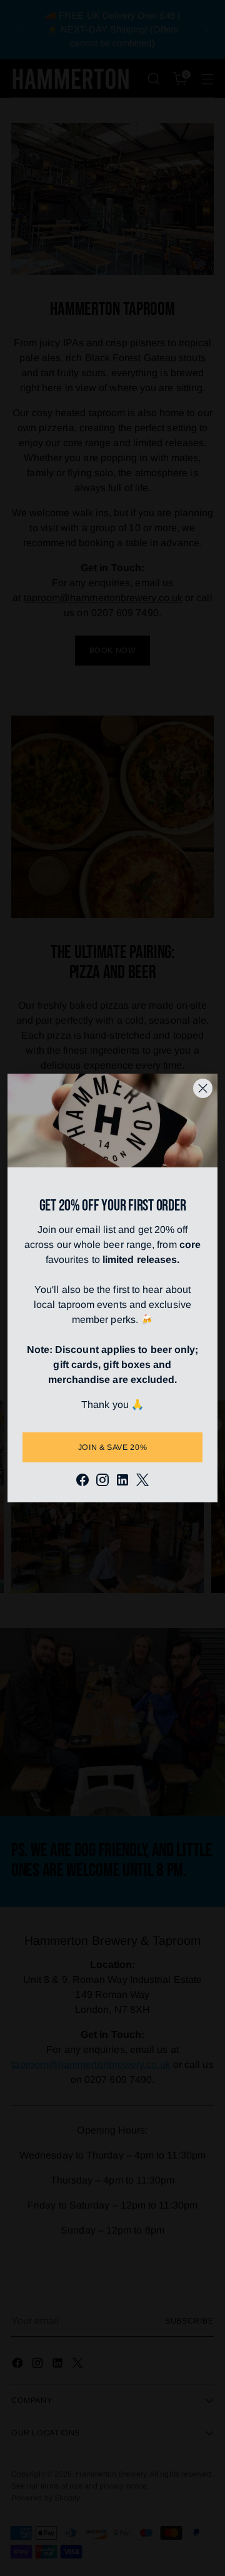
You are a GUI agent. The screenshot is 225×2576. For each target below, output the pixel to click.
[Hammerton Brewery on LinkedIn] (122, 1482)
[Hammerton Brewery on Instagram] (102, 1482)
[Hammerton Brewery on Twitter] (142, 1482)
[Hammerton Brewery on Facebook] (82, 1482)
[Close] (203, 1088)
